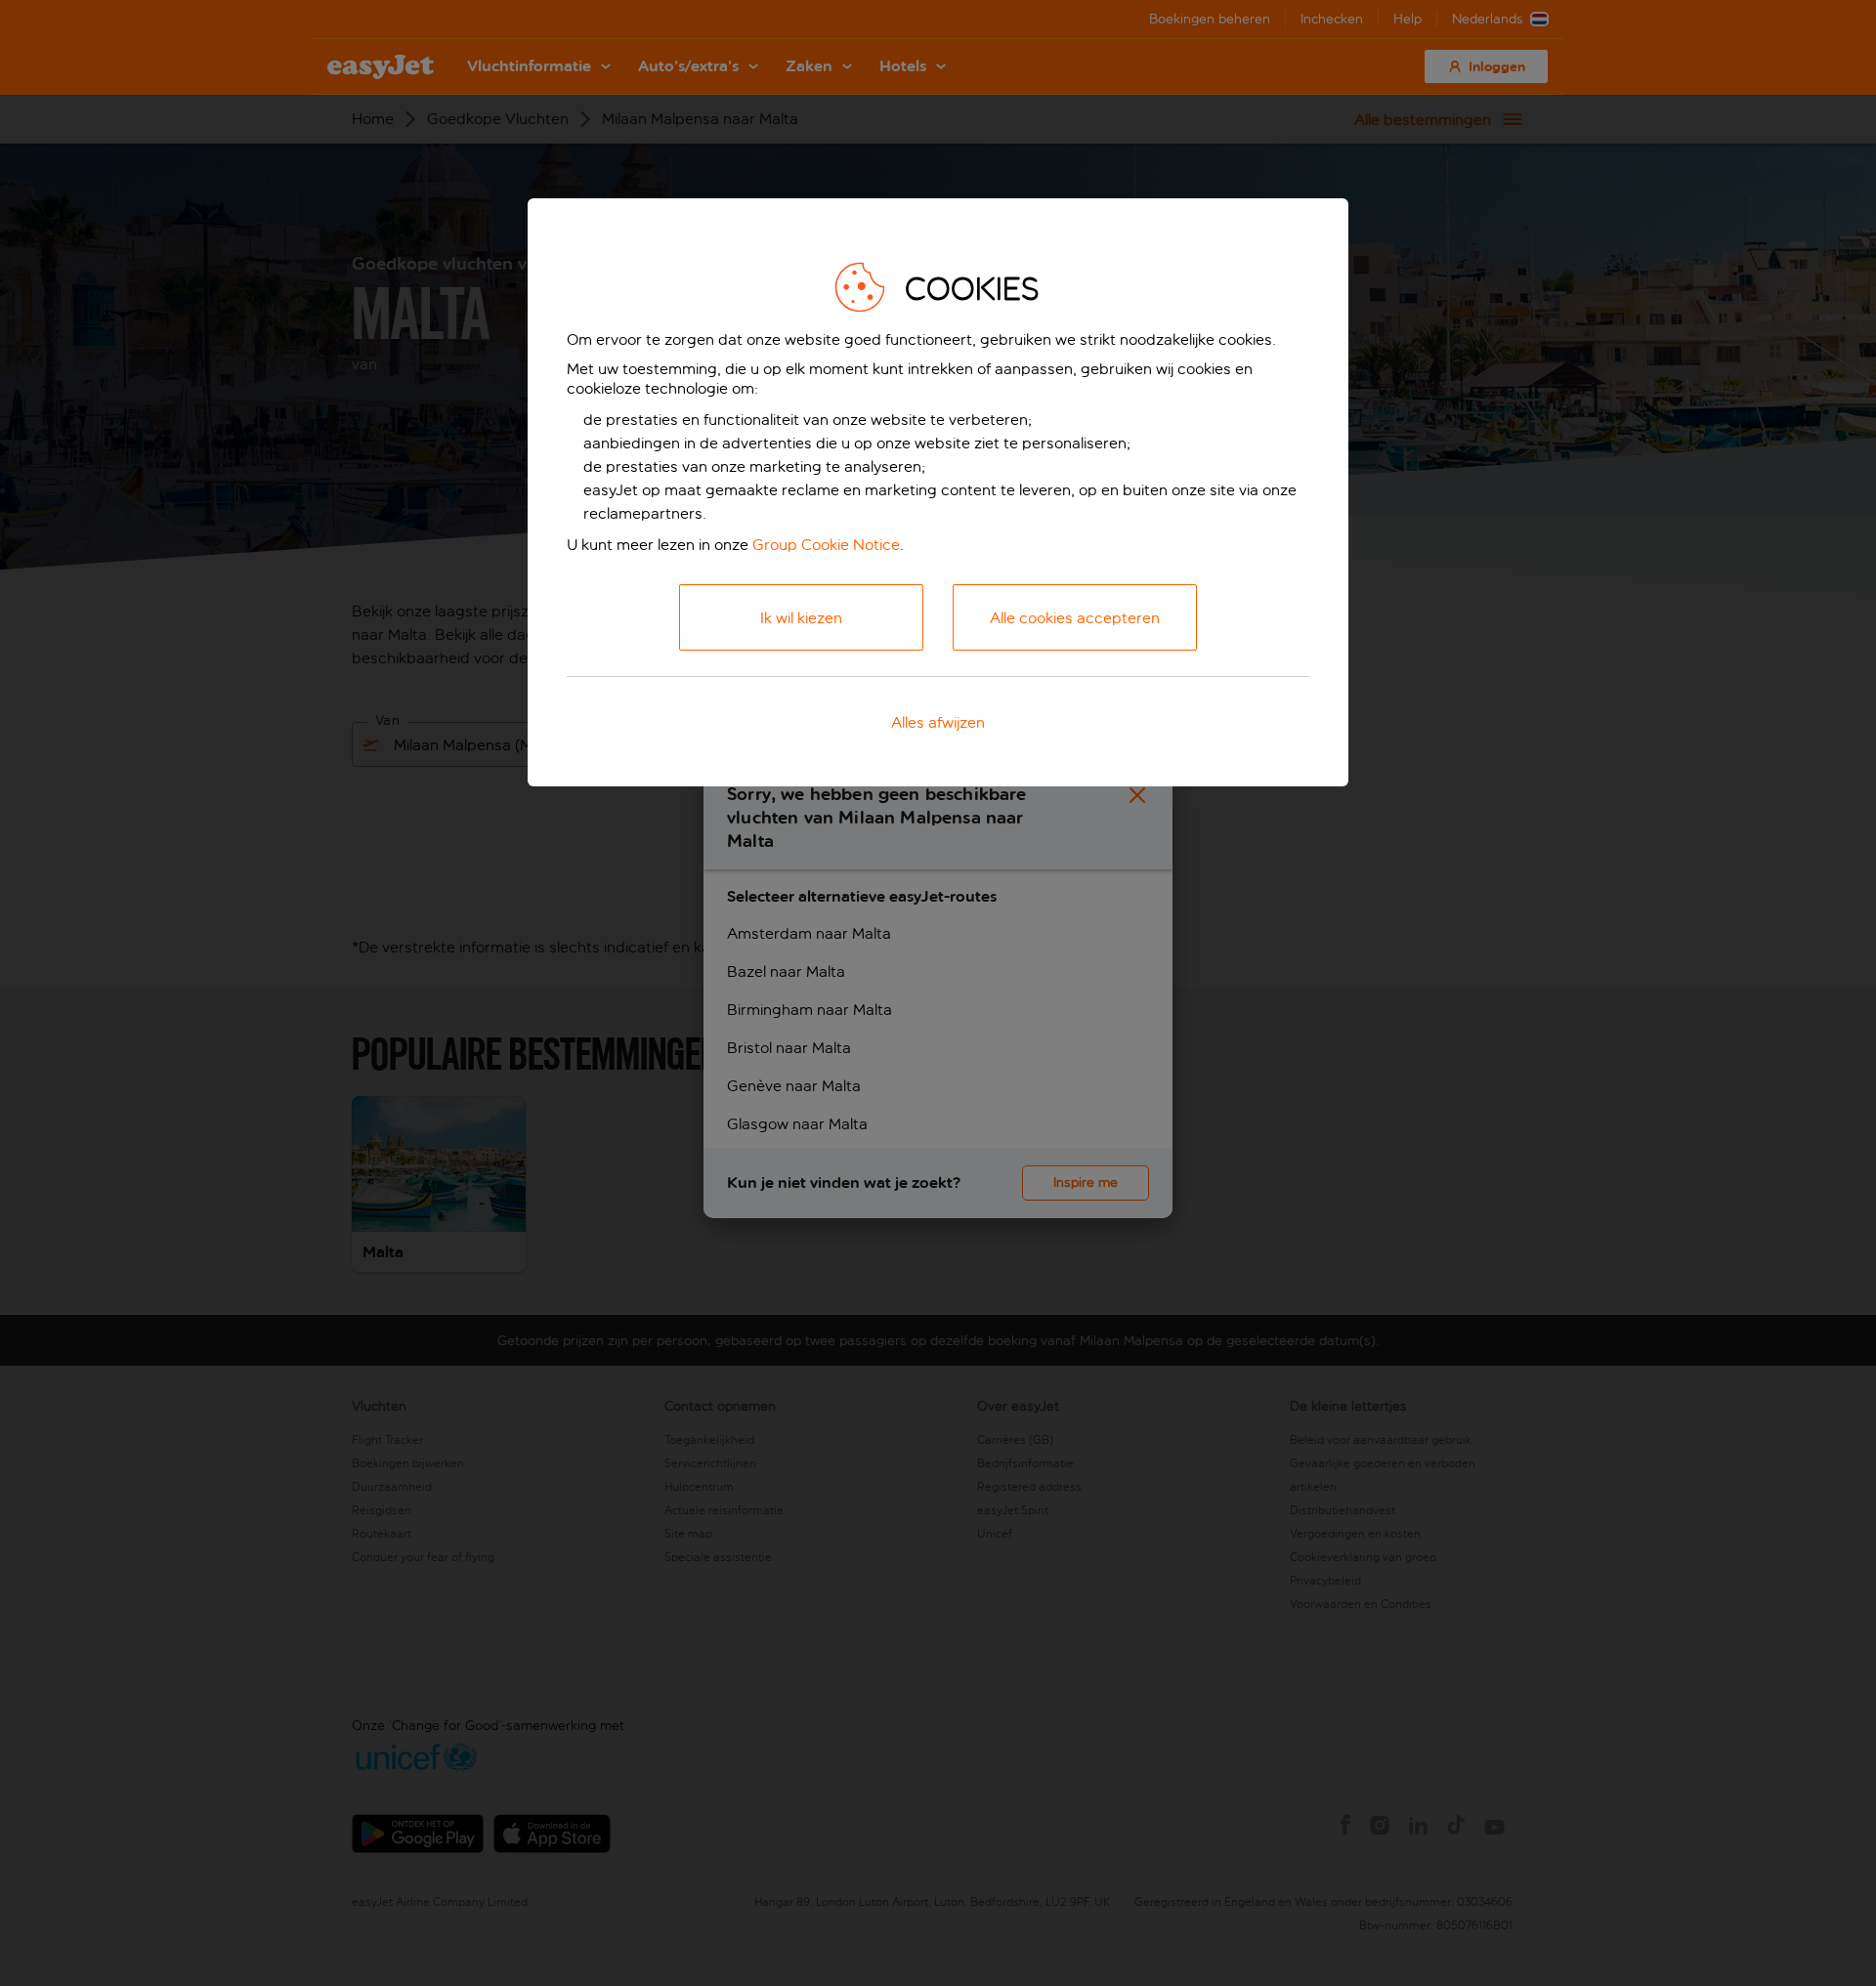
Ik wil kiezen (801, 618)
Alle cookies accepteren (1075, 618)
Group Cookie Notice (826, 545)
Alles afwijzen (938, 722)
